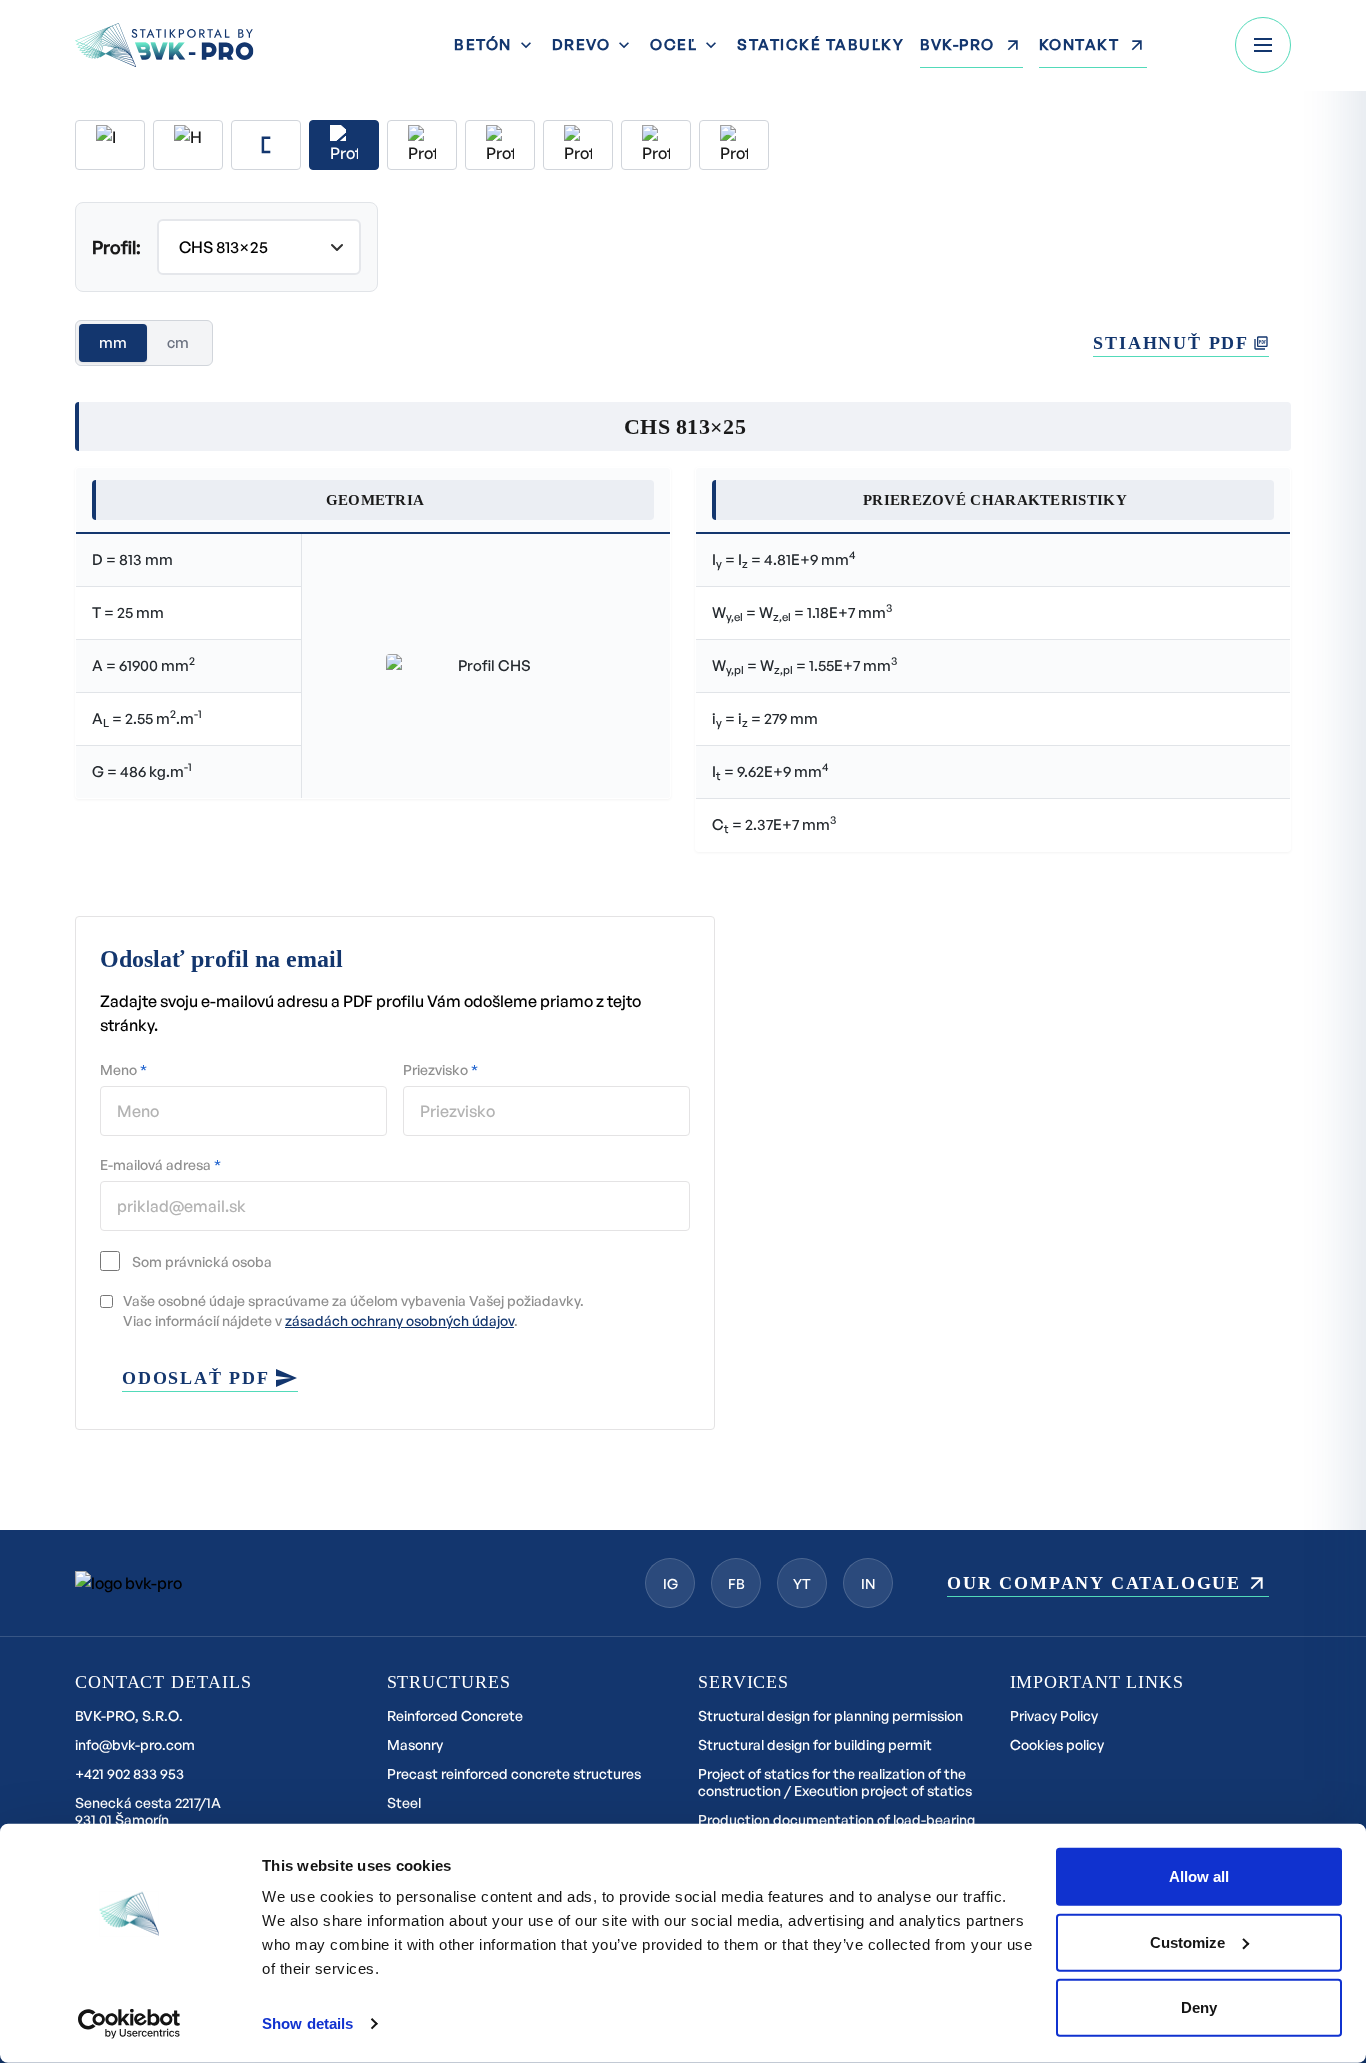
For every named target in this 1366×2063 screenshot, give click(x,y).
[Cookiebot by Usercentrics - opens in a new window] (129, 2024)
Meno (123, 1069)
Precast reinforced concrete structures (514, 1773)
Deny (1199, 2007)
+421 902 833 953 (129, 1773)
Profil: (116, 247)
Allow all (1199, 1876)
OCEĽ (673, 45)
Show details (307, 2023)
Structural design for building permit (815, 1744)
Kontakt (1079, 44)
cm (178, 342)
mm (113, 342)
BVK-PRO (957, 44)
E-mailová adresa (160, 1164)
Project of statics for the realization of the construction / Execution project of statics (835, 1782)
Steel (404, 1802)
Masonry (415, 1744)
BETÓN (483, 45)
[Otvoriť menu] (1263, 45)
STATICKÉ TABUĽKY (820, 44)
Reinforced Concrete (455, 1715)
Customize (1187, 1941)
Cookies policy (1057, 1744)
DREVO (581, 45)
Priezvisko (440, 1069)
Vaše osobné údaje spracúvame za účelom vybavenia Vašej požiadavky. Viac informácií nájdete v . (353, 1310)
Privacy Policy (1054, 1715)
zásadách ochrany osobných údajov (399, 1320)
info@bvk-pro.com (135, 1744)
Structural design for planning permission (830, 1715)
